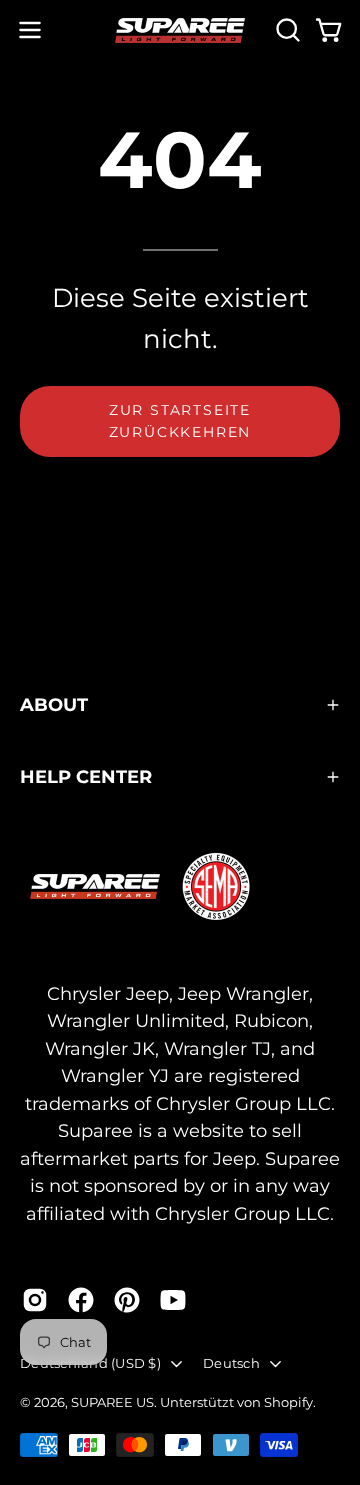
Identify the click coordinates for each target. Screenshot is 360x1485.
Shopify (288, 1402)
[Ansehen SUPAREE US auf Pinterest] (127, 1300)
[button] (286, 30)
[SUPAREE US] (180, 30)
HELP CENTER (86, 776)
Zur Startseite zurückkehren (180, 421)
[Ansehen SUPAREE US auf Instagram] (35, 1300)
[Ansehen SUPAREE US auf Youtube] (173, 1300)
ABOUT (54, 704)
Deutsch (231, 1363)
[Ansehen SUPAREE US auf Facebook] (81, 1300)
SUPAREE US (112, 1402)
